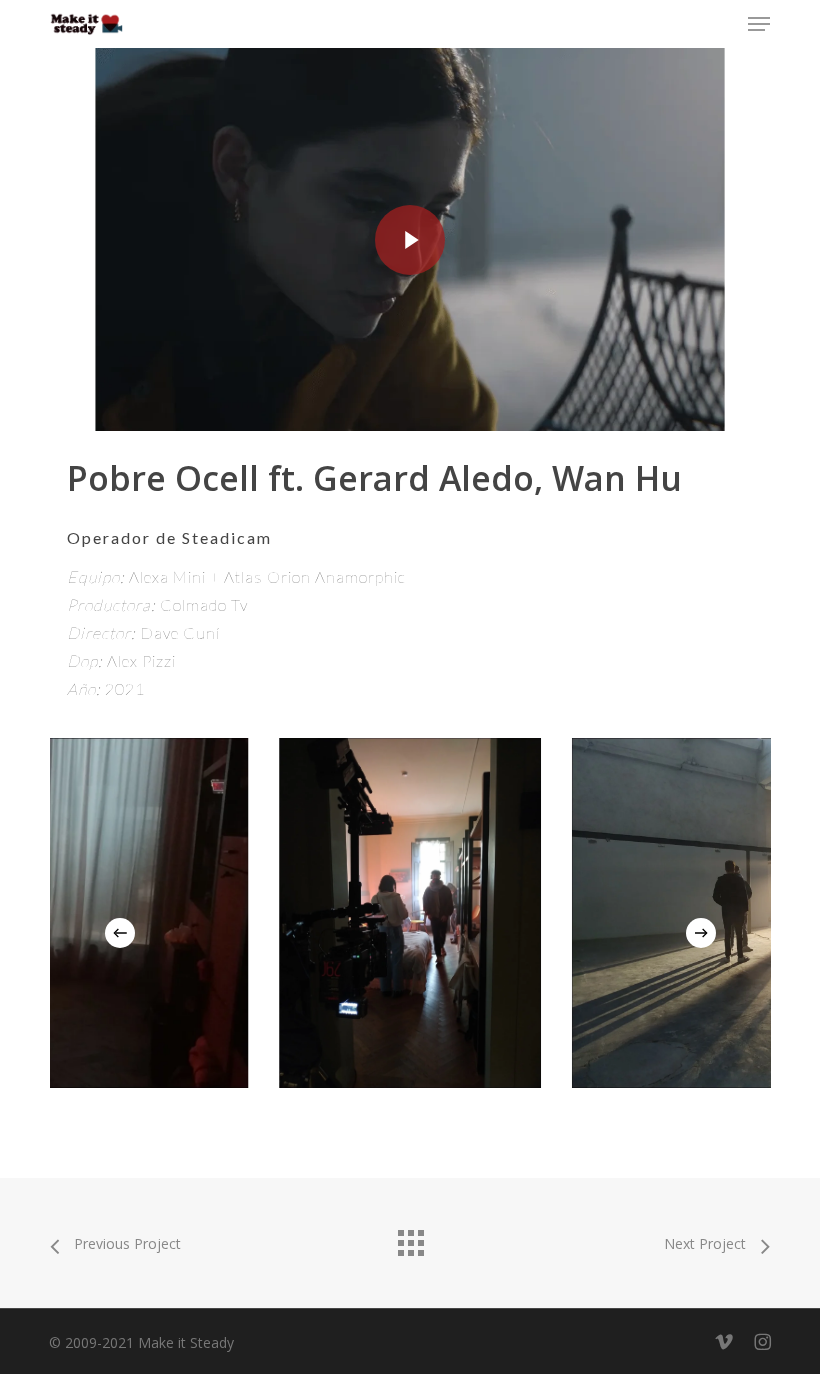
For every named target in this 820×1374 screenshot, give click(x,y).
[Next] (701, 933)
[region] (410, 913)
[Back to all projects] (410, 1238)
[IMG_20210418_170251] (410, 913)
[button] (759, 24)
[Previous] (120, 933)
